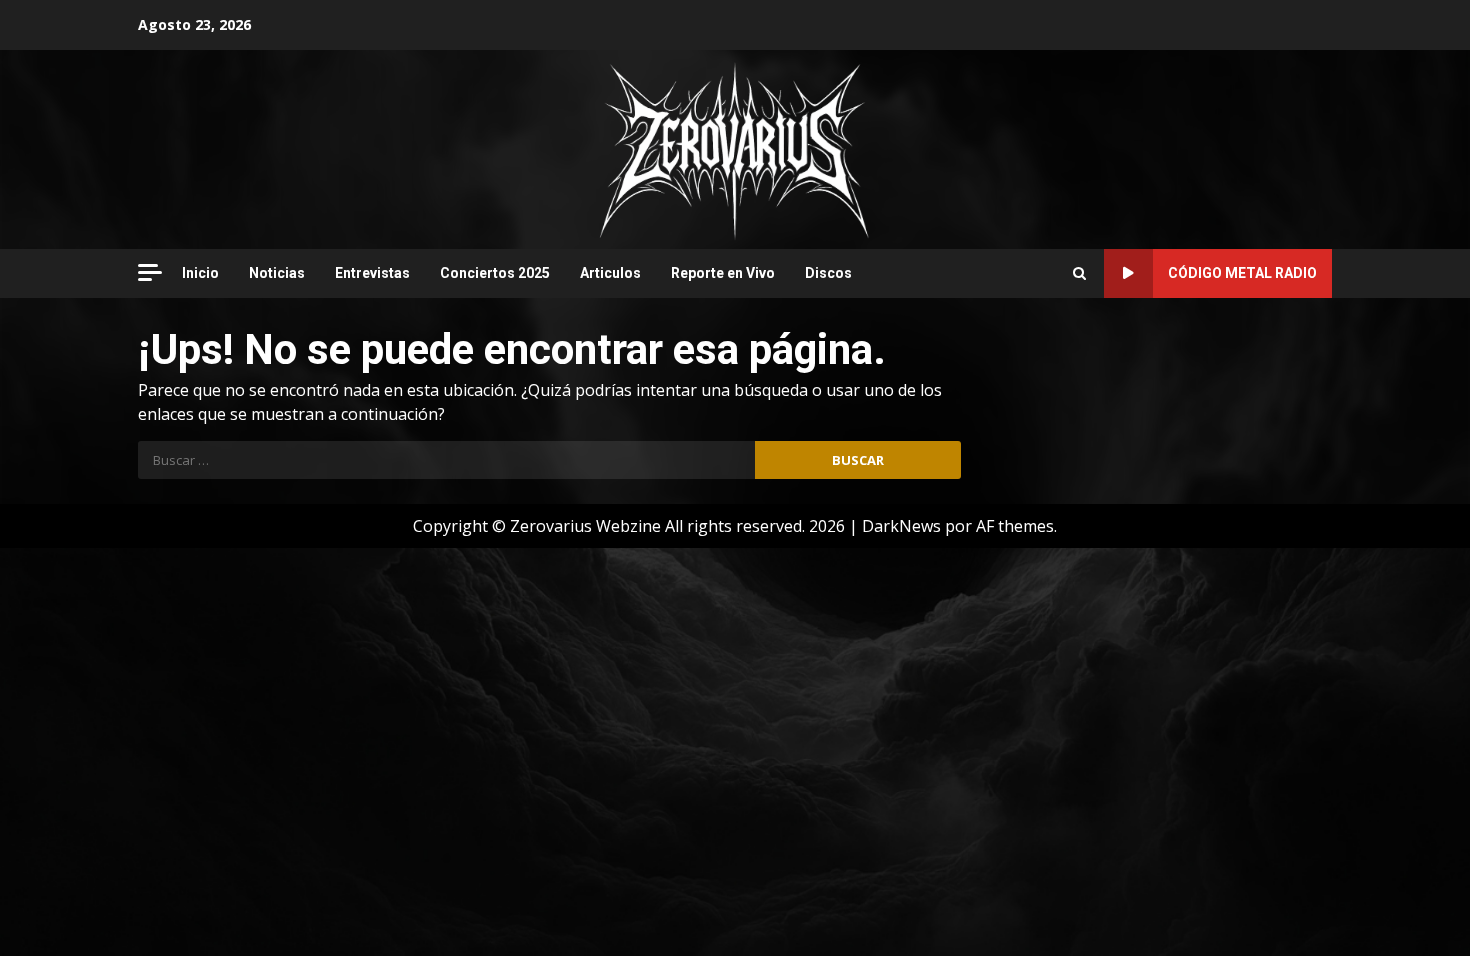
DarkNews (901, 526)
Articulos (610, 273)
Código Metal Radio (1242, 273)
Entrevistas (372, 273)
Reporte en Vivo (723, 273)
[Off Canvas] (150, 272)
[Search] (1079, 273)
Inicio (200, 273)
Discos (828, 273)
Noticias (277, 273)
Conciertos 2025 (495, 273)
